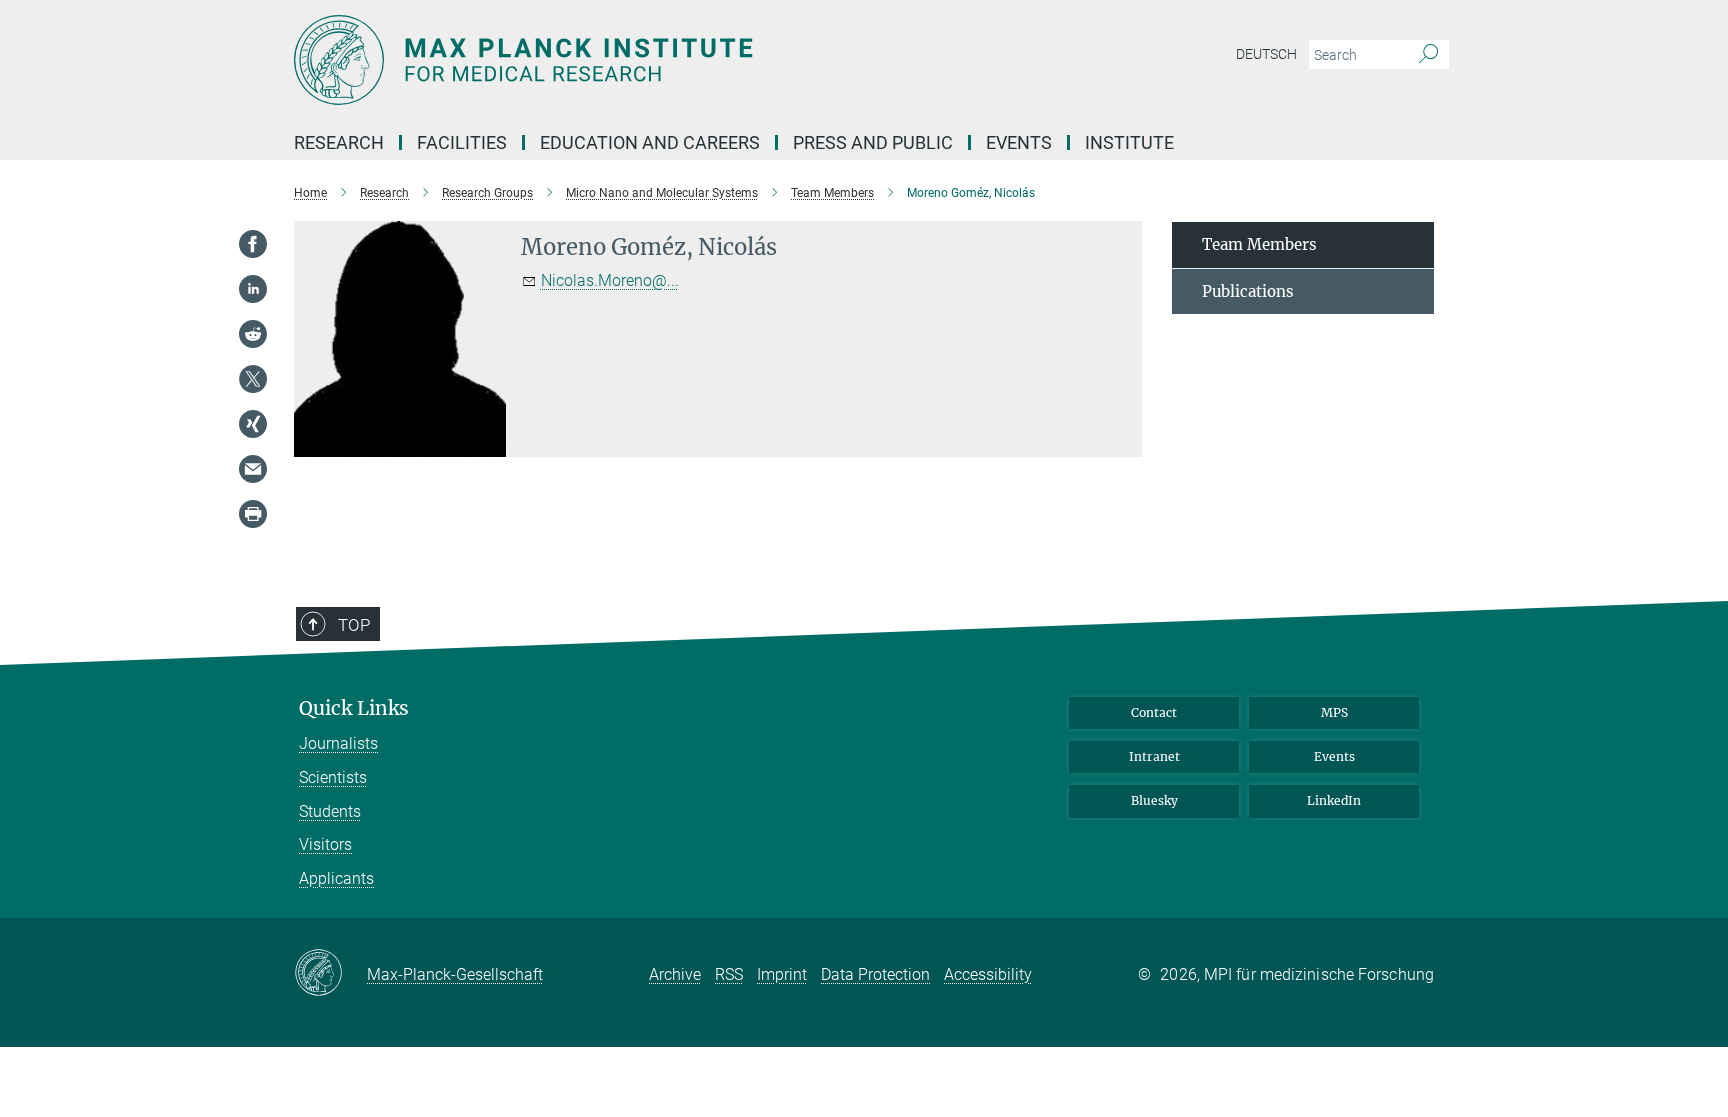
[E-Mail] (253, 469)
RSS (729, 974)
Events (1334, 756)
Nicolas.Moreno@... (610, 280)
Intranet (1154, 756)
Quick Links (354, 708)
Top (354, 625)
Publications (1248, 291)
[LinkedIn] (253, 289)
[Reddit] (253, 334)
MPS (1334, 712)
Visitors (325, 844)
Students (330, 811)
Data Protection (875, 974)
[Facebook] (253, 244)
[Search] (1428, 55)
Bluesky (1154, 800)
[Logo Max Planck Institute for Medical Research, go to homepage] (669, 60)
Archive (675, 974)
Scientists (333, 777)
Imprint (782, 974)
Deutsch (1266, 54)
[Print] (253, 514)
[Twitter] (253, 379)
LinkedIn (1334, 800)
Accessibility (988, 974)
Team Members (1259, 244)
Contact (1154, 712)
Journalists (338, 743)
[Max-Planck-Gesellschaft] (330, 974)
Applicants (336, 878)
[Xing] (253, 424)
